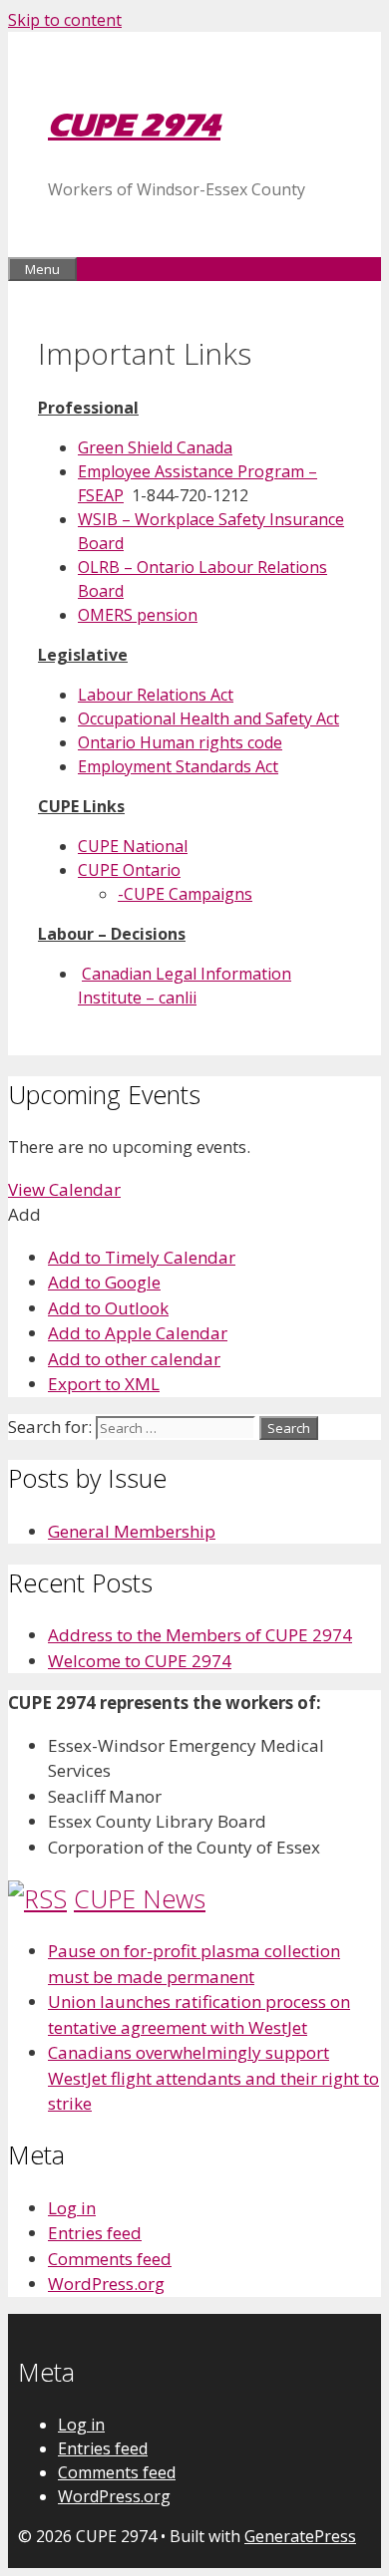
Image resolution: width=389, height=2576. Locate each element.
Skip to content (65, 20)
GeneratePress (300, 2536)
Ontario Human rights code (180, 742)
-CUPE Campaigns (185, 894)
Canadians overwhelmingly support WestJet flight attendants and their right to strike (213, 2078)
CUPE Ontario (129, 870)
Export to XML (104, 1384)
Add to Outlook (108, 1308)
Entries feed (95, 2233)
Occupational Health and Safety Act (208, 718)
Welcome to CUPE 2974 (140, 1661)
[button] (24, 1214)
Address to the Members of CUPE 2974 (200, 1635)
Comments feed (110, 2259)
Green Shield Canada (155, 447)
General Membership (132, 1531)
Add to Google (104, 1282)
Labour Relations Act (156, 695)
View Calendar (64, 1189)
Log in (72, 2208)
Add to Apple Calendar (138, 1333)
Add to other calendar (134, 1359)
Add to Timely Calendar (142, 1257)
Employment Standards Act (178, 766)
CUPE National (133, 846)
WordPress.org (106, 2284)
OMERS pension (138, 615)
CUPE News (140, 1898)
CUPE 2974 (134, 125)
